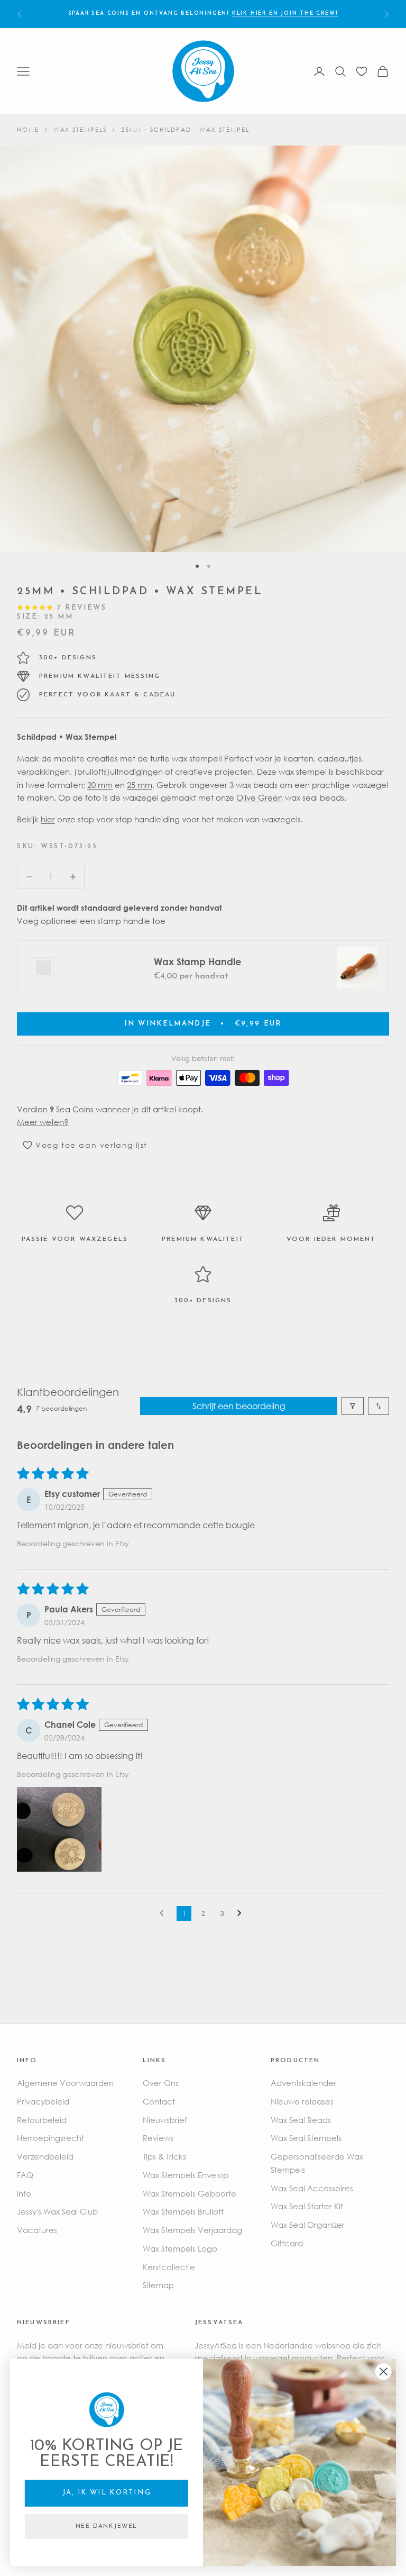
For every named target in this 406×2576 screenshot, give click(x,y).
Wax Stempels (80, 129)
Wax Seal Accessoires (312, 2188)
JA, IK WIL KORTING (107, 2493)
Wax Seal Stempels (306, 2138)
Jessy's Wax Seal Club (57, 2211)
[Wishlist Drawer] (362, 71)
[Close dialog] (384, 2372)
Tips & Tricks (164, 2156)
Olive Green (260, 797)
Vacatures (37, 2230)
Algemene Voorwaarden (65, 2083)
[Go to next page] (242, 1913)
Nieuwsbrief (165, 2120)
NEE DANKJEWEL (107, 2527)
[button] (59, 1829)
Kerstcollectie (169, 2267)
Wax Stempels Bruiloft (183, 2211)
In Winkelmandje (203, 1024)
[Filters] (353, 1406)
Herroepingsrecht (50, 2138)
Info (24, 2193)
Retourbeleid (42, 2120)
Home (28, 129)
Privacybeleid (43, 2101)
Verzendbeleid (45, 2156)
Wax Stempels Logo (180, 2248)
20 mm (100, 785)
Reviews (158, 2138)
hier (48, 819)
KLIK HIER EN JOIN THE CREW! (285, 13)
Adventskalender (303, 2083)
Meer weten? (43, 1122)
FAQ (25, 2175)
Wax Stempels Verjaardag (192, 2230)
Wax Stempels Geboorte (190, 2193)
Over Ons (161, 2083)
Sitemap (158, 2285)
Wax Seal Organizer (308, 2225)
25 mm (140, 785)
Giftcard (287, 2243)
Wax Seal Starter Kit (307, 2206)
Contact (159, 2101)
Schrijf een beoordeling (239, 1406)
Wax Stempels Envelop (186, 2175)
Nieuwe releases (302, 2101)
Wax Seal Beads (301, 2120)
